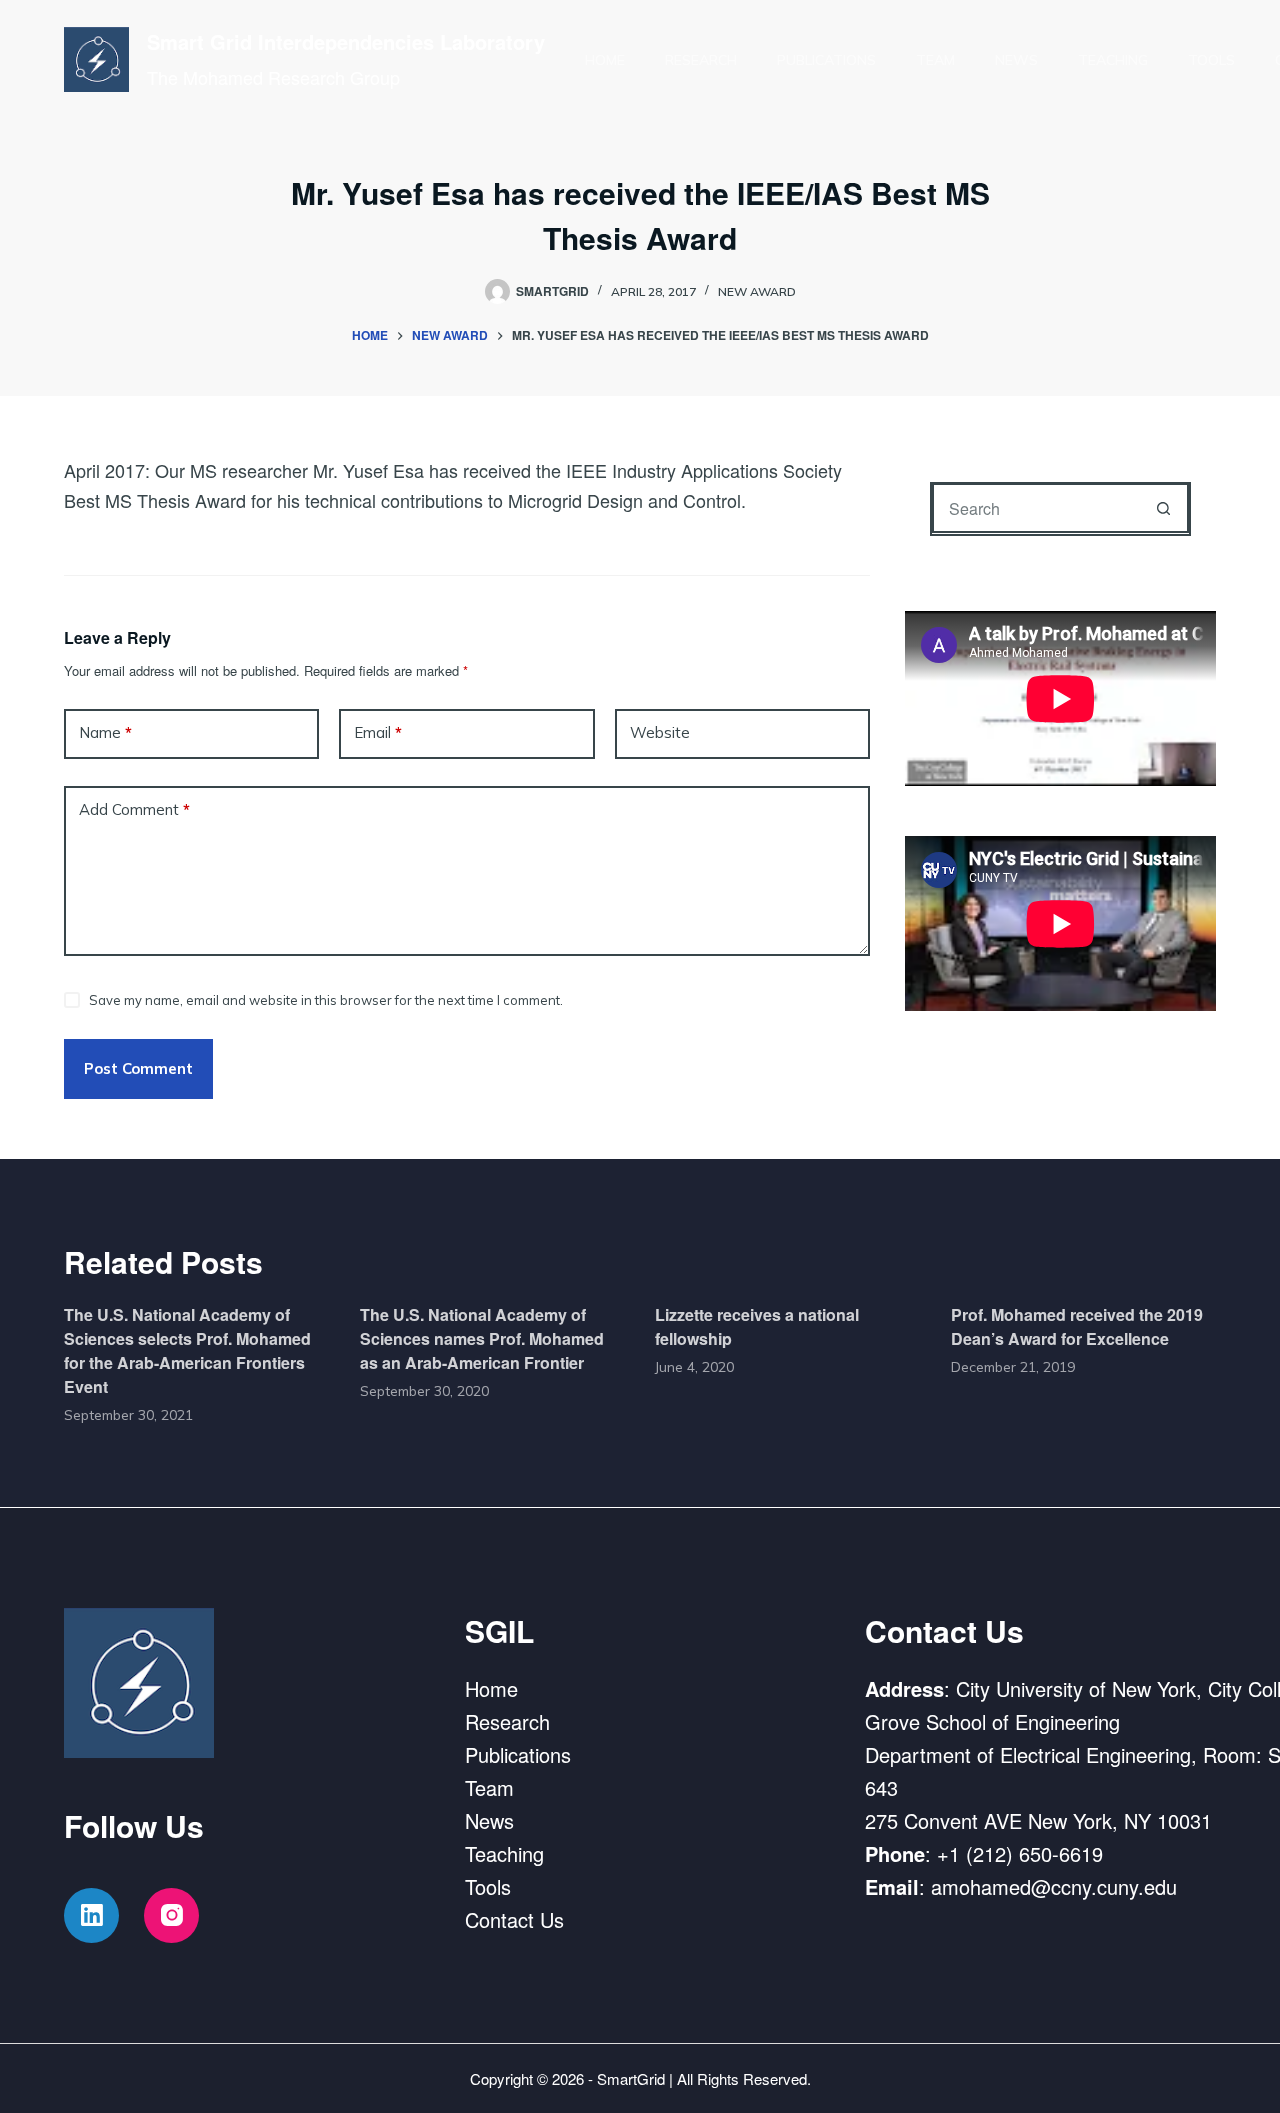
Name (105, 732)
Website (660, 732)
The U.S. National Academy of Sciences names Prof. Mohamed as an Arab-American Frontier (482, 1338)
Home (605, 60)
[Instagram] (171, 1915)
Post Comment (138, 1068)
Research (701, 60)
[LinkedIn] (91, 1915)
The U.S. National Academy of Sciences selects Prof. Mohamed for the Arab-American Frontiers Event (187, 1350)
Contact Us (514, 1919)
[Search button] (1164, 508)
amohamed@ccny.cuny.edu (1054, 1886)
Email (378, 732)
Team (935, 60)
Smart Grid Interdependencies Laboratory (346, 41)
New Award (757, 291)
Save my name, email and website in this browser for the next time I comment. (326, 1000)
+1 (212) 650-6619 (1020, 1853)
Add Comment (134, 809)
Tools (1211, 60)
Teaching (1113, 60)
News (1016, 60)
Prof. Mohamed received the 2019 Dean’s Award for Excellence (1077, 1326)
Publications (826, 60)
